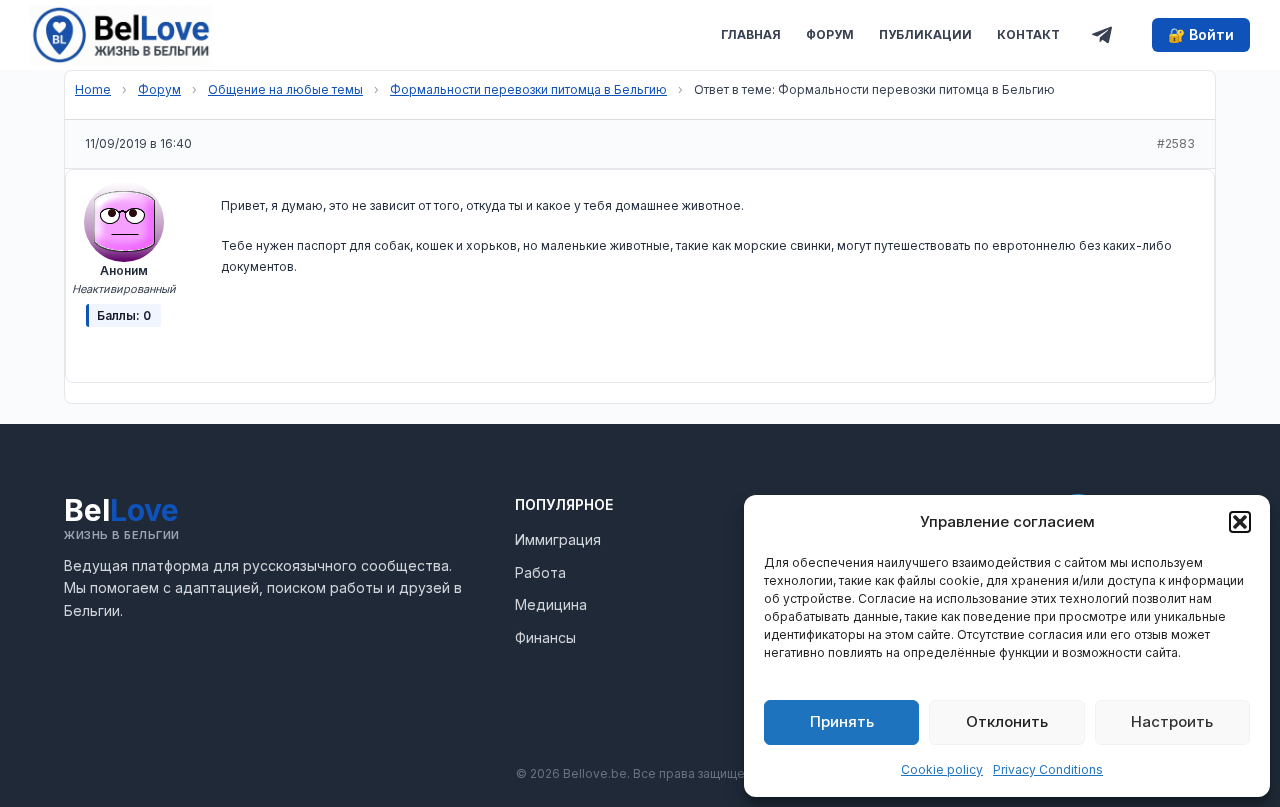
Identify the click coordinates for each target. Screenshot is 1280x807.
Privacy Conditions (1048, 769)
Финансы (545, 637)
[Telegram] (1102, 35)
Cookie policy (942, 769)
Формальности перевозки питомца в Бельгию (528, 89)
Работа (540, 572)
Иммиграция (558, 539)
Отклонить (1007, 721)
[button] (1240, 522)
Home (93, 89)
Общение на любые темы (285, 89)
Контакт (1028, 34)
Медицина (551, 604)
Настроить (1172, 721)
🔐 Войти (1201, 34)
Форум (830, 34)
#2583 (1176, 143)
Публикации (925, 34)
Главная (751, 34)
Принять (842, 721)
